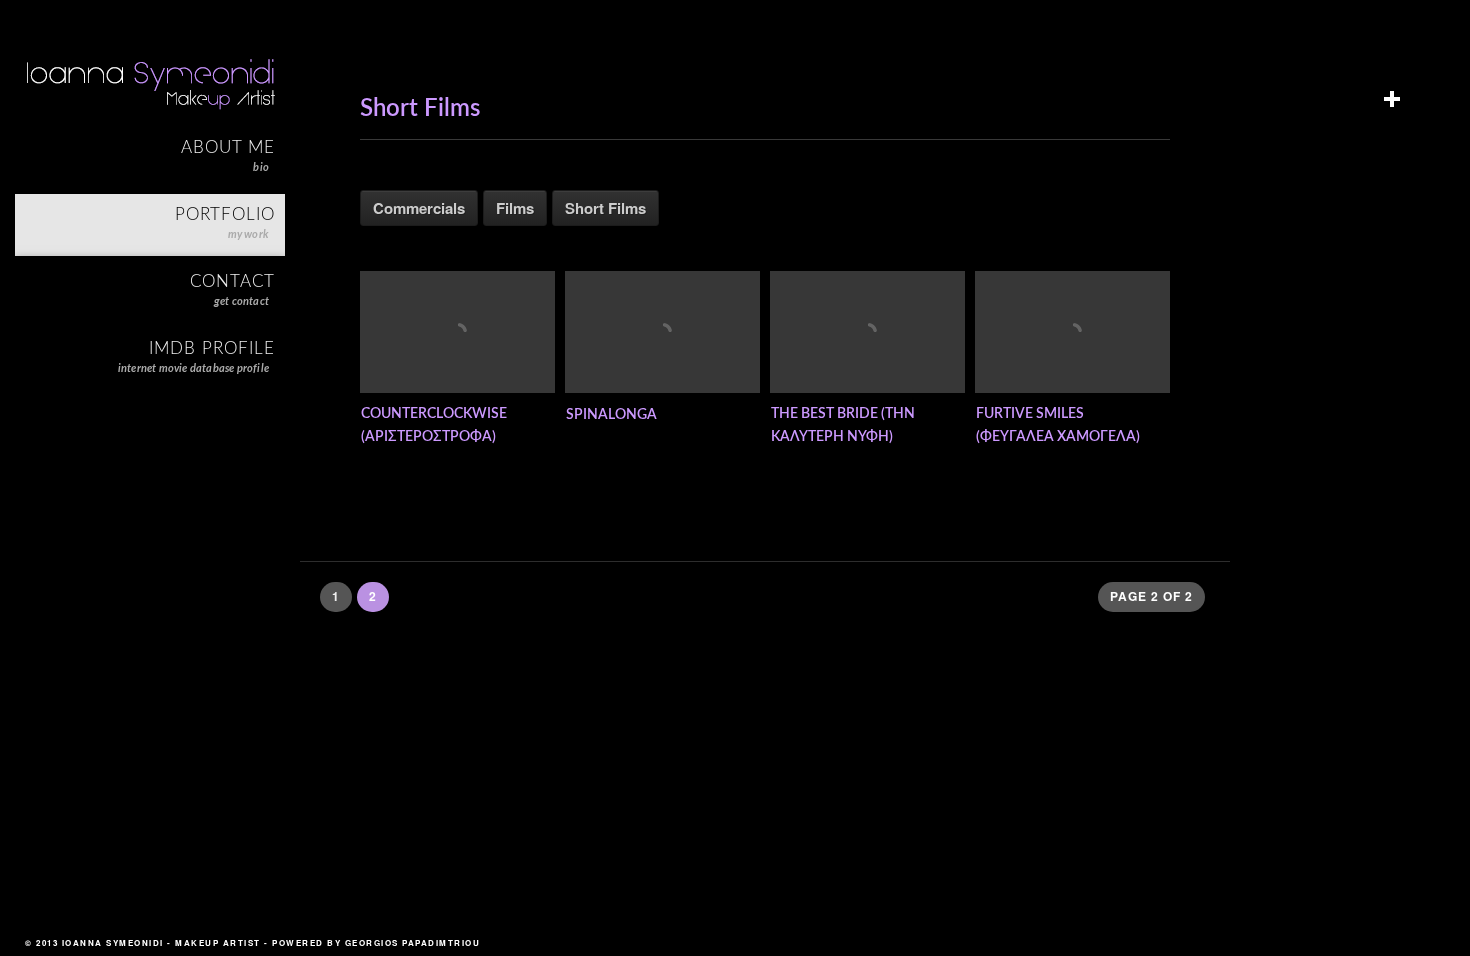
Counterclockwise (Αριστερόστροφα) (434, 425)
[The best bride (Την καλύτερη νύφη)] (867, 332)
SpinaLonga (611, 415)
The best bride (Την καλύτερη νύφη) (843, 425)
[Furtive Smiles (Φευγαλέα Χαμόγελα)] (1072, 332)
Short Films (605, 208)
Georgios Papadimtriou (413, 942)
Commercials (419, 208)
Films (515, 208)
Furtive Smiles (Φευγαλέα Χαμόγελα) (1058, 425)
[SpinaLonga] (662, 332)
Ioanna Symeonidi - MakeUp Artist (161, 942)
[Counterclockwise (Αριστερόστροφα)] (457, 332)
